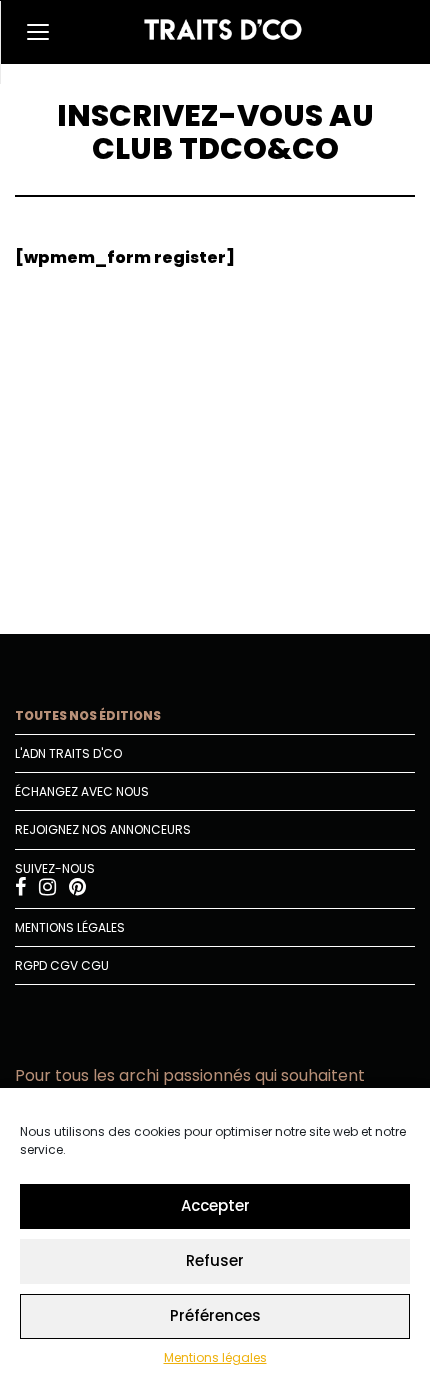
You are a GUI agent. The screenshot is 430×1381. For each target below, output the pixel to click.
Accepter (215, 1205)
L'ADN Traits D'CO (68, 753)
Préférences (215, 1315)
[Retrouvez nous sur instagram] (49, 889)
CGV (64, 965)
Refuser (215, 1260)
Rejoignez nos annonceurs (103, 829)
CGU (95, 965)
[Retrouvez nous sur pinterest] (77, 889)
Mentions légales (215, 1357)
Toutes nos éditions (88, 715)
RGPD (31, 965)
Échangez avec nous (82, 791)
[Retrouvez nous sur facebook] (22, 889)
